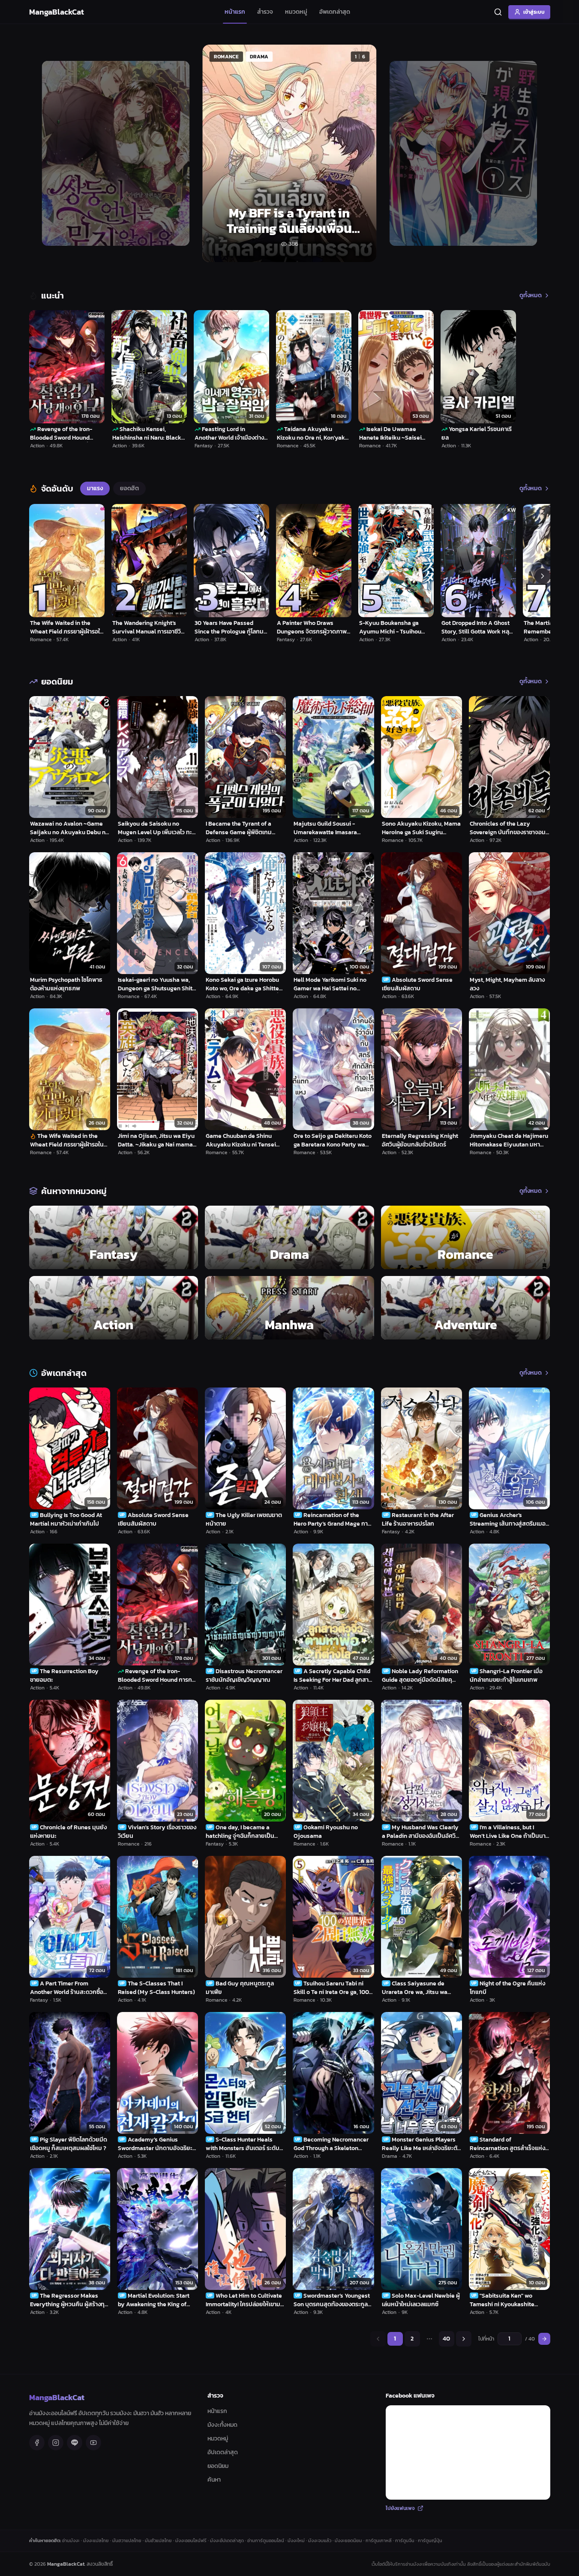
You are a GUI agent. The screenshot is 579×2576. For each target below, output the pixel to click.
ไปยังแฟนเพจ (400, 2508)
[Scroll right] (543, 576)
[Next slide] (534, 153)
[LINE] (75, 2443)
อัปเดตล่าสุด (223, 2452)
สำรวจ (265, 12)
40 (446, 2339)
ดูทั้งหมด (531, 296)
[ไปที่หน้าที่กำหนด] (544, 2339)
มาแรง (95, 488)
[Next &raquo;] (464, 2339)
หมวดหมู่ (296, 12)
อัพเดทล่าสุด (335, 12)
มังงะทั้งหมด (222, 2425)
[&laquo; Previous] (378, 2339)
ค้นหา (214, 2480)
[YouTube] (93, 2443)
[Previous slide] (45, 153)
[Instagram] (56, 2443)
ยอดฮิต (129, 488)
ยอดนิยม (218, 2466)
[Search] (498, 12)
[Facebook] (37, 2443)
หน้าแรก (235, 12)
